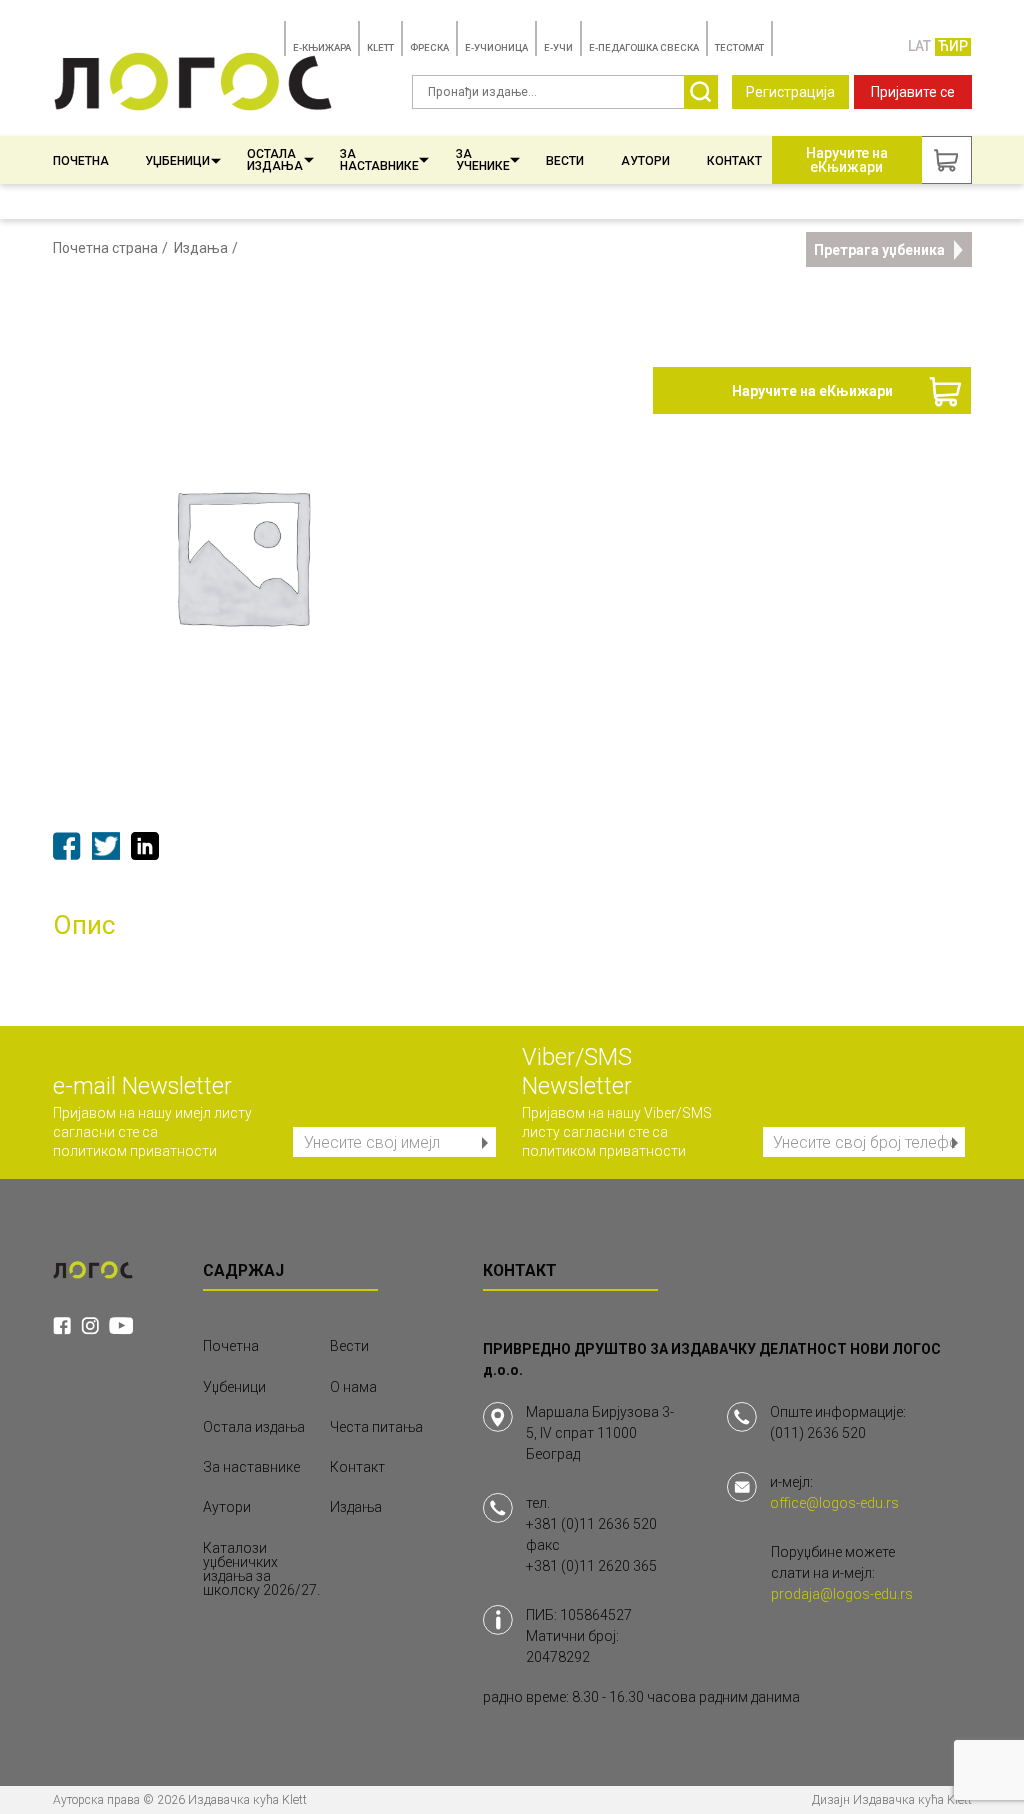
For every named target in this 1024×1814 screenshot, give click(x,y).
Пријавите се (913, 92)
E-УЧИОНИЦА (496, 47)
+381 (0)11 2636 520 (591, 1524)
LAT (919, 46)
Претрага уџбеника (879, 250)
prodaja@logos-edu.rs (842, 1594)
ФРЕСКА (429, 47)
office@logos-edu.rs (834, 1503)
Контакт (734, 161)
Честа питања (376, 1427)
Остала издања (275, 160)
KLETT (380, 47)
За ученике (483, 160)
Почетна (81, 161)
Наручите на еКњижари (812, 391)
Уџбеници (177, 161)
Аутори (645, 161)
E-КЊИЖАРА (322, 47)
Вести (565, 161)
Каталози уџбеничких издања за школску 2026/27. (261, 1569)
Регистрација (790, 92)
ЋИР (953, 46)
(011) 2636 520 (818, 1433)
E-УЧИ (558, 47)
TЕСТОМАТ (739, 47)
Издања (201, 248)
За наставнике (379, 160)
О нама (353, 1387)
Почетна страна (105, 248)
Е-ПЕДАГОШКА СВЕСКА (644, 47)
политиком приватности (135, 1151)
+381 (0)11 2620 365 (591, 1566)
